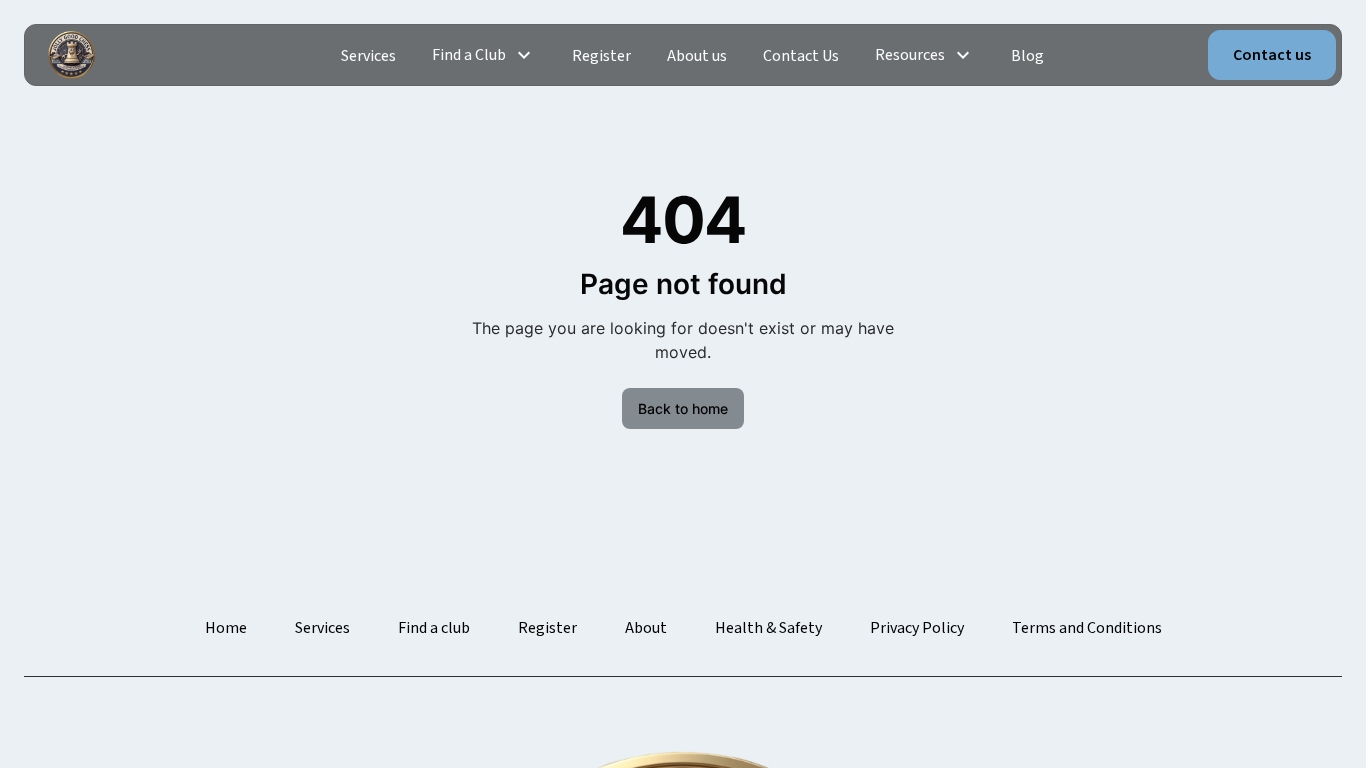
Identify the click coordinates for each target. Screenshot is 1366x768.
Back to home (683, 408)
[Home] (71, 55)
